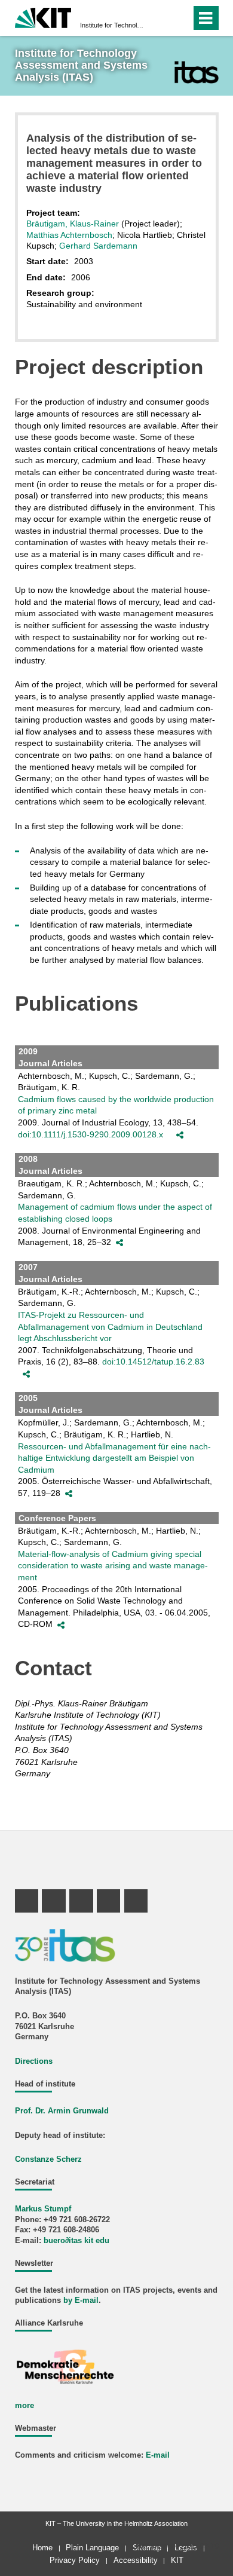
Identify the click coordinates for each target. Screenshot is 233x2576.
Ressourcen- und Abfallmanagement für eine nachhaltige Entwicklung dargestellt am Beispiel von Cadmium (114, 1458)
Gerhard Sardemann (98, 246)
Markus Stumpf (43, 2209)
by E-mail (81, 2300)
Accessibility (136, 2560)
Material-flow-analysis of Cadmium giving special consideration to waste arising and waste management (113, 1566)
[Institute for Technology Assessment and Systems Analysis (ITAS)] (196, 72)
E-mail (158, 2455)
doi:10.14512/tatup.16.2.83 (153, 1362)
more (24, 2406)
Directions (34, 2061)
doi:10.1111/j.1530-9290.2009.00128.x (91, 1134)
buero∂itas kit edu (76, 2241)
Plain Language (92, 2548)
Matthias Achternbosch (69, 235)
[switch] (160, 18)
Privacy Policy (75, 2560)
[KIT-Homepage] (43, 16)
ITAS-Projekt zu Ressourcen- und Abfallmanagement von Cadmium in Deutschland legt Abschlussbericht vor (110, 1327)
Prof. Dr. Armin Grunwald (62, 2111)
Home (42, 2548)
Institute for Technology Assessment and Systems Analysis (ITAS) (113, 25)
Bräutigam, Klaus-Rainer (73, 224)
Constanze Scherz (48, 2159)
